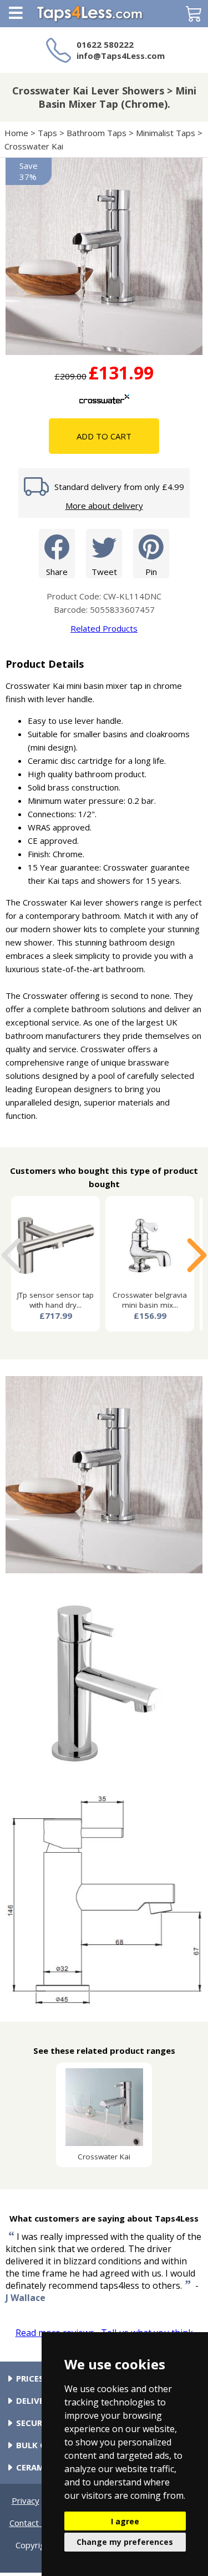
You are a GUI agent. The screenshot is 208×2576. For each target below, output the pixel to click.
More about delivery (104, 506)
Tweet (104, 572)
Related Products (104, 628)
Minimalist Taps (166, 133)
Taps (47, 133)
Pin (151, 572)
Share (57, 572)
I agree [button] (125, 2521)
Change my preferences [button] (125, 2542)
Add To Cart (104, 436)
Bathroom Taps (97, 133)
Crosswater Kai (35, 146)
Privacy (26, 2500)
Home (16, 133)
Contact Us (31, 2523)
